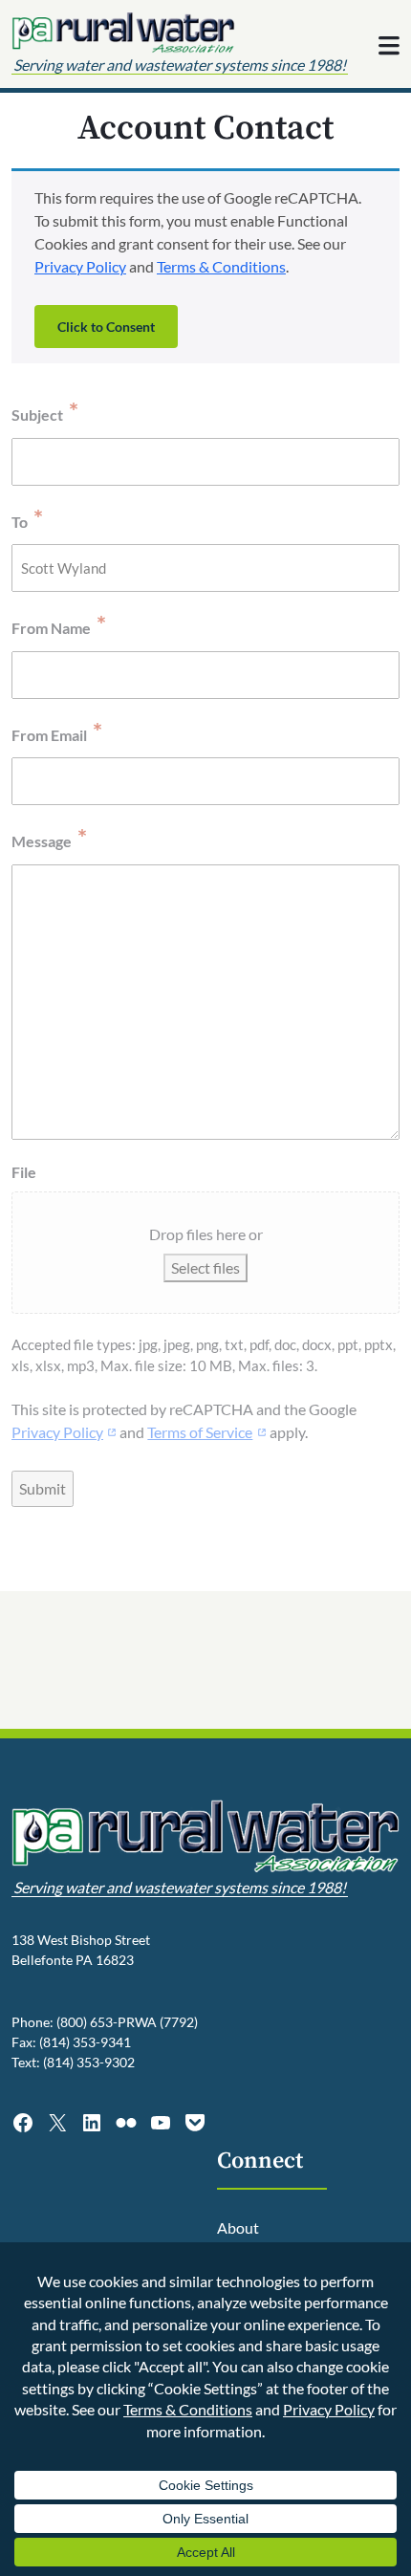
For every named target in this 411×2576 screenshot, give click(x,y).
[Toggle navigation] (389, 46)
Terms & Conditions (221, 266)
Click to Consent (106, 327)
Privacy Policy (80, 266)
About (238, 2227)
